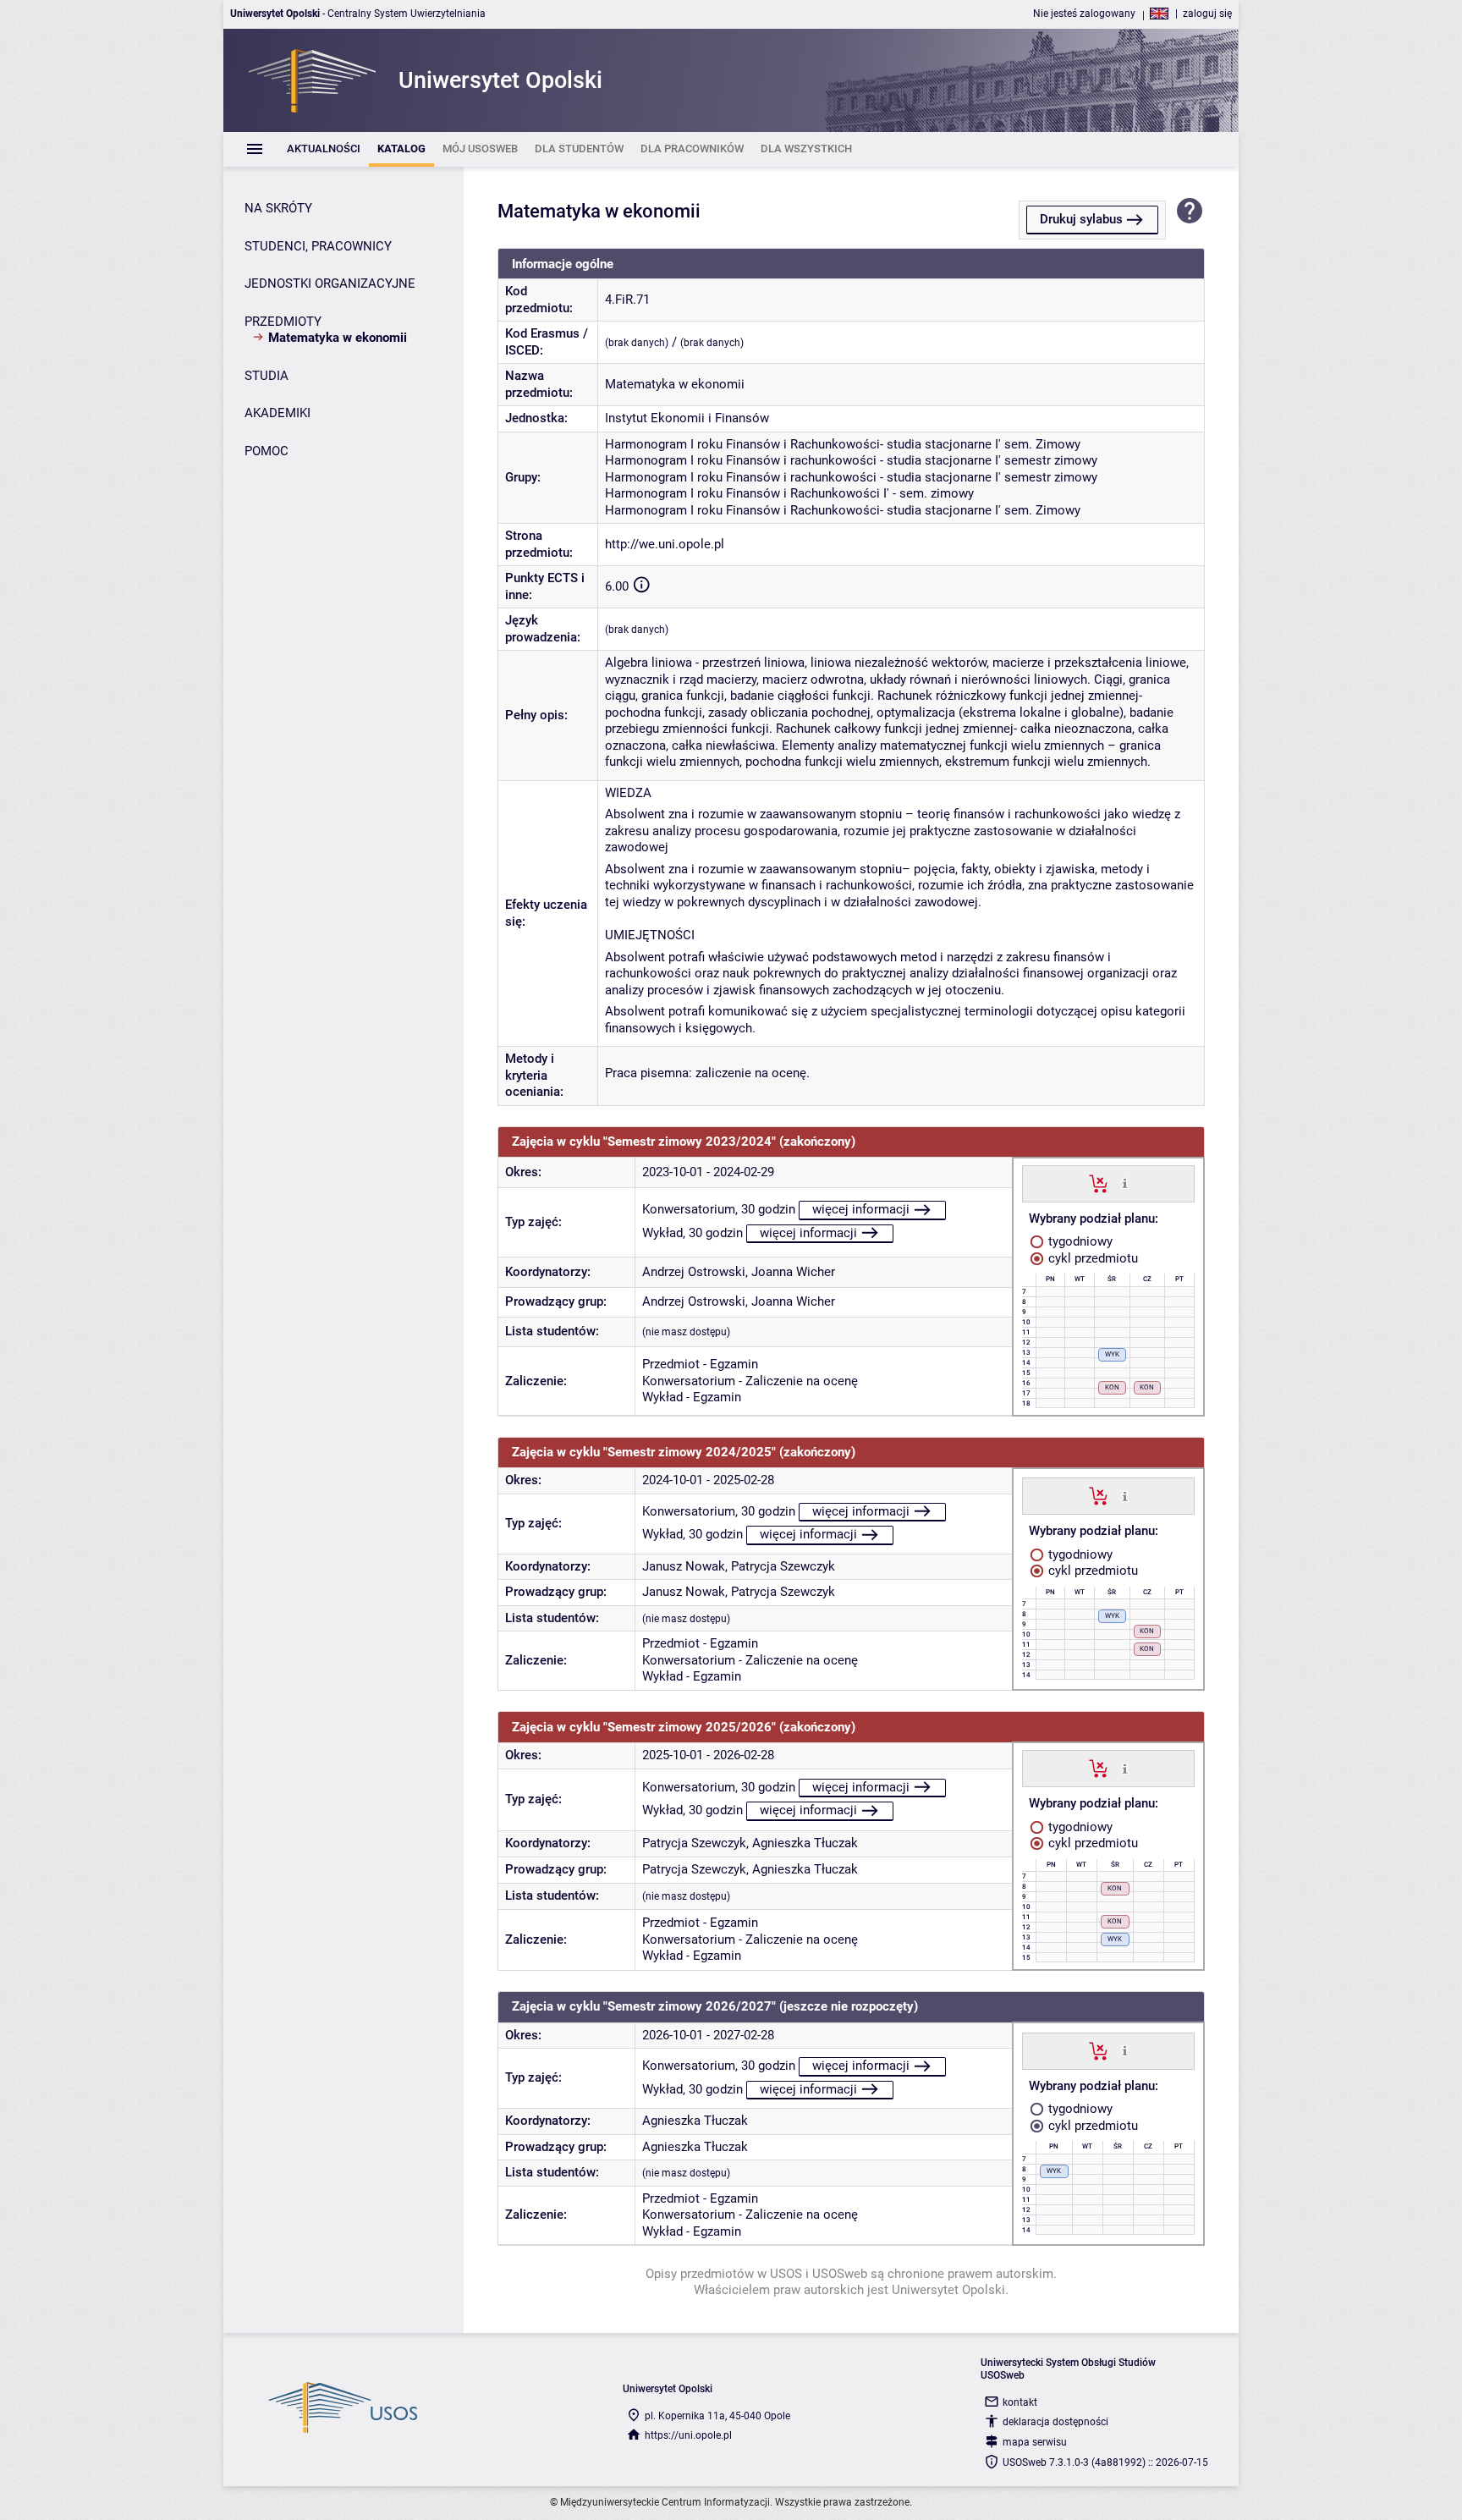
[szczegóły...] (1125, 1183)
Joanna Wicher (793, 1272)
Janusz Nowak (684, 1566)
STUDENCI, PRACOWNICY (318, 246)
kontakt (1020, 2402)
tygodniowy (1079, 1241)
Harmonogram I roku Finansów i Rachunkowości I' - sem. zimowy (789, 493)
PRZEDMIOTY (283, 322)
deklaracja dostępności (1055, 2422)
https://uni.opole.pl (688, 2435)
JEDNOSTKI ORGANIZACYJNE (330, 283)
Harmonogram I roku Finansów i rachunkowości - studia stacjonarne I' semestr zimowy (851, 460)
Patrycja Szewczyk (783, 1566)
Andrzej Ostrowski (694, 1272)
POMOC (267, 451)
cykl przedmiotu (1091, 1258)
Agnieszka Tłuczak (805, 1843)
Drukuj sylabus (1081, 219)
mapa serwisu (1035, 2442)
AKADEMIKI (278, 413)
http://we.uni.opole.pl (665, 544)
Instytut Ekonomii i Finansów (687, 418)
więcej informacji (861, 1209)
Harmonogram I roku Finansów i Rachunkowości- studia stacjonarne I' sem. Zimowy (843, 444)
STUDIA (267, 376)
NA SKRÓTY (278, 208)
